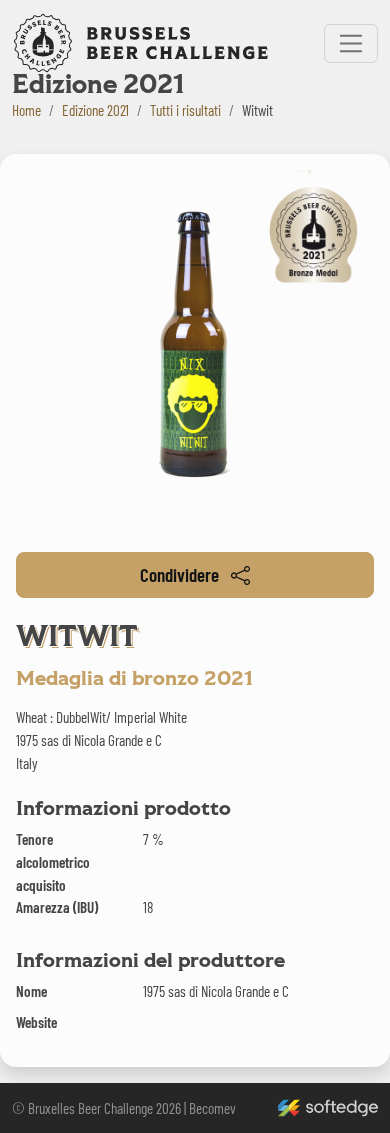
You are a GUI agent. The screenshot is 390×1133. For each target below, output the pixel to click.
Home (26, 110)
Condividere (179, 574)
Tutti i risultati (185, 110)
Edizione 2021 (95, 110)
